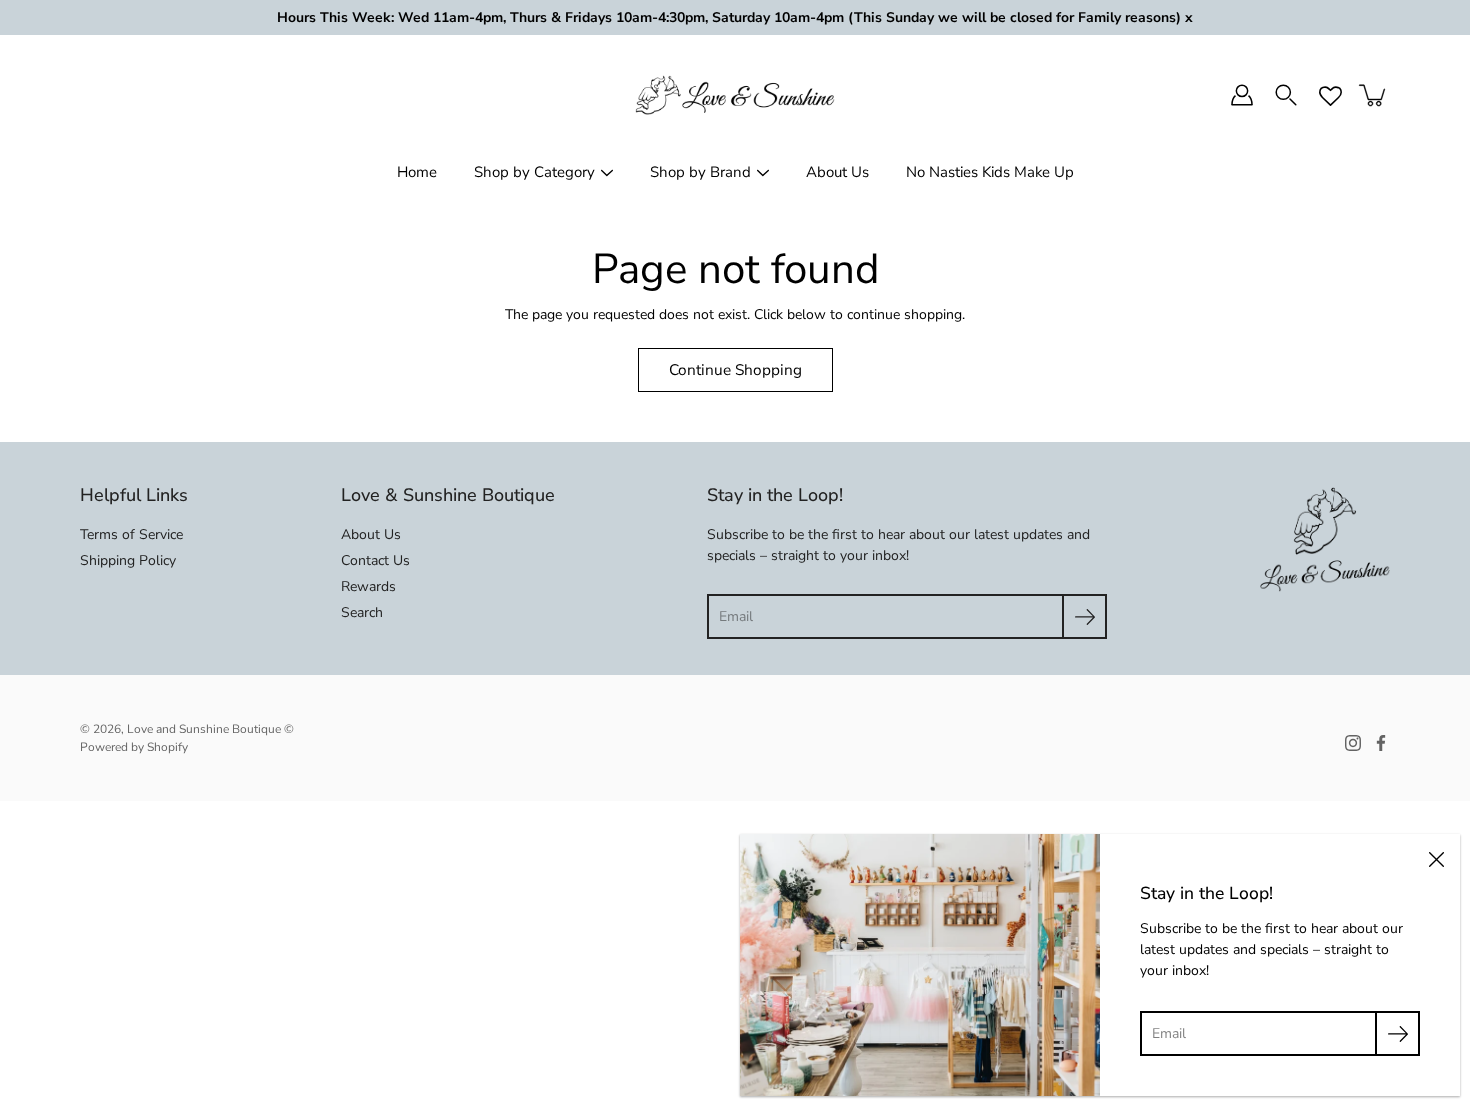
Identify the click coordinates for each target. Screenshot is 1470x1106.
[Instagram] (1353, 743)
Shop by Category (534, 172)
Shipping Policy (128, 560)
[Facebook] (1381, 743)
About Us (837, 172)
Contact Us (375, 560)
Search (362, 612)
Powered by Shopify (134, 747)
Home (417, 172)
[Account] (1242, 95)
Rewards (368, 586)
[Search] (1286, 95)
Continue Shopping (735, 369)
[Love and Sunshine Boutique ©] (735, 95)
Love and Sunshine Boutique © (210, 729)
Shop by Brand (700, 172)
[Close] (1436, 858)
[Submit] (1084, 616)
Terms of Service (131, 534)
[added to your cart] (1374, 95)
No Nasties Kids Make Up (990, 172)
